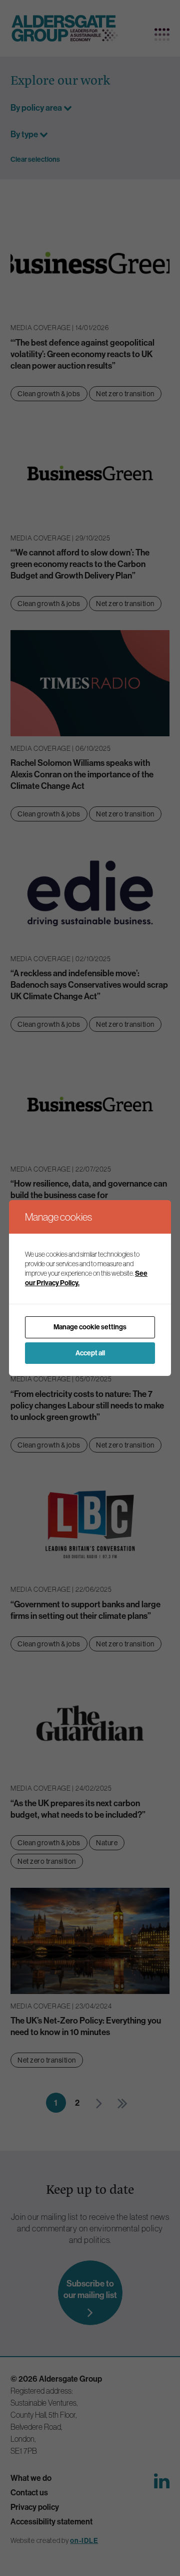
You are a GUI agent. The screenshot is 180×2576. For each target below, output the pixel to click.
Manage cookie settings (90, 1327)
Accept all (90, 1353)
